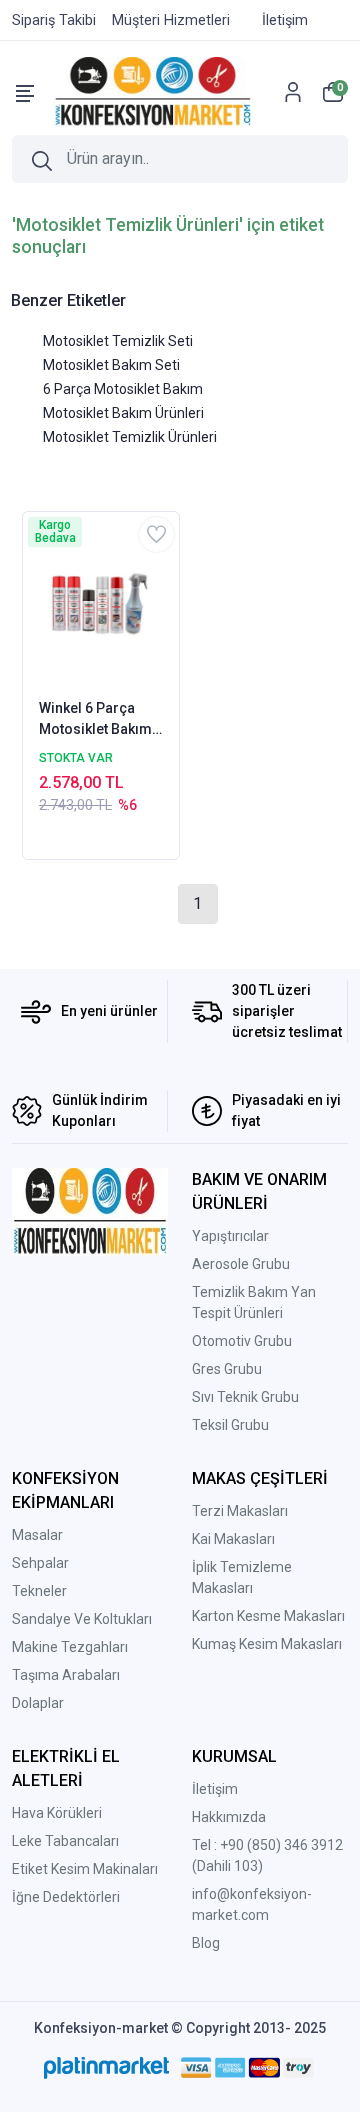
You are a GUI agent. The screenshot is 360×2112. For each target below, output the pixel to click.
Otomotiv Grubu (242, 1341)
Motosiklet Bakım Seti (111, 365)
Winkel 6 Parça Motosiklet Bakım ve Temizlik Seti (95, 720)
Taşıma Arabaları (66, 1675)
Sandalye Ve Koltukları (82, 1619)
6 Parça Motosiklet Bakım (123, 389)
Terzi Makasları (240, 1511)
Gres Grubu (227, 1369)
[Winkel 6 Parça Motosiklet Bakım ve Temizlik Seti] (101, 603)
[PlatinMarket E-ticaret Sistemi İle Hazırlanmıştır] (106, 2067)
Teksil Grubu (230, 1425)
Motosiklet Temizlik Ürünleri (130, 437)
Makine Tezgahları (70, 1647)
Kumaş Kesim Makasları (267, 1644)
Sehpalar (40, 1563)
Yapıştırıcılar (230, 1236)
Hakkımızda (229, 1817)
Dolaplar (38, 1703)
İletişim (215, 1789)
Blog (206, 1943)
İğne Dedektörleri (66, 1897)
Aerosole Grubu (241, 1264)
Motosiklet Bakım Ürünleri (123, 413)
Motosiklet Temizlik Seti (118, 341)
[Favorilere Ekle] (156, 534)
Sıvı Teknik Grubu (245, 1397)
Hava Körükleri (57, 1813)
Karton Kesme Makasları (268, 1616)
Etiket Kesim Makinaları (85, 1869)
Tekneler (39, 1591)
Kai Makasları (233, 1539)
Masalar (37, 1535)
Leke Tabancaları (65, 1841)
